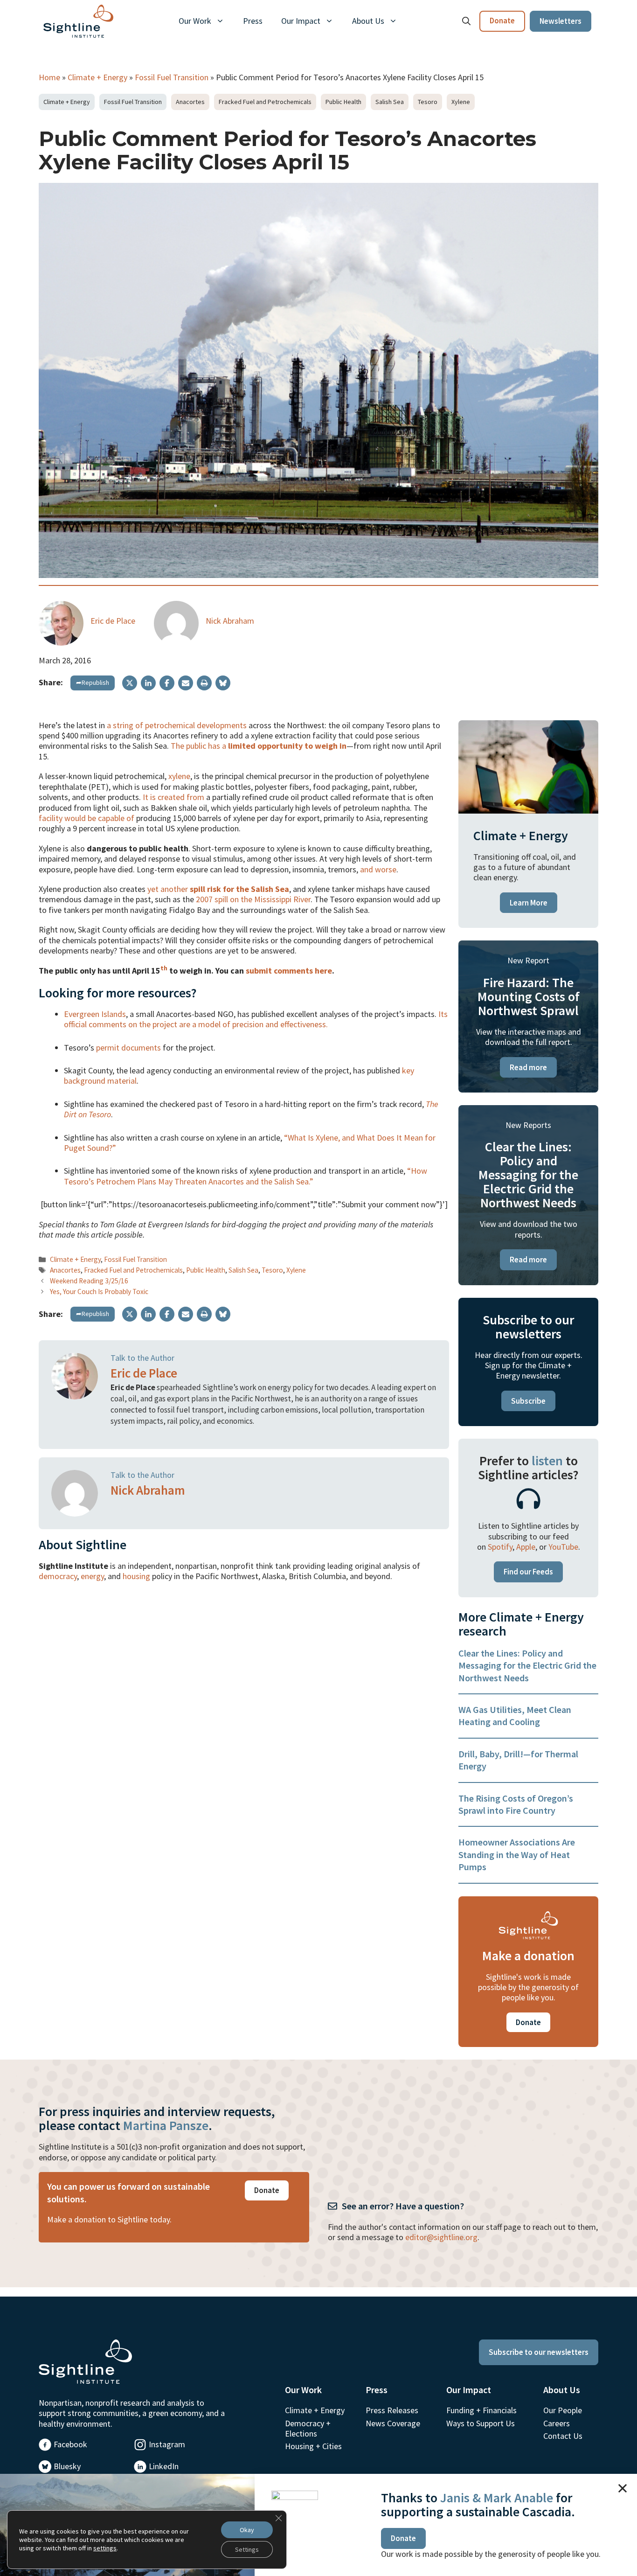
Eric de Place (113, 621)
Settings (247, 2549)
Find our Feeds (528, 1572)
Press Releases (392, 2410)
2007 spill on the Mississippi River (253, 899)
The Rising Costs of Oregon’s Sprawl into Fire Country (516, 1804)
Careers (557, 2423)
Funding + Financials (481, 2410)
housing (136, 1576)
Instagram (167, 2444)
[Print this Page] (204, 683)
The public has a (259, 746)
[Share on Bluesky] (223, 683)
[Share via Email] (186, 683)
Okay (247, 2530)
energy (92, 1576)
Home (49, 77)
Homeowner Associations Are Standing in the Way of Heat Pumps (517, 1854)
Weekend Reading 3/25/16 (89, 1281)
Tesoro (428, 102)
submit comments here (289, 971)
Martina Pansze (166, 2125)
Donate (502, 21)
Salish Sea (390, 102)
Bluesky (67, 2466)
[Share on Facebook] (167, 683)
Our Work (195, 21)
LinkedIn (164, 2466)
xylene (179, 776)
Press (253, 21)
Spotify (500, 1547)
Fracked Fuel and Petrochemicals (265, 102)
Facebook (70, 2444)
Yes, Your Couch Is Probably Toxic (99, 1291)
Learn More (529, 903)
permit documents (128, 1048)
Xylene (461, 102)
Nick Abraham (230, 621)
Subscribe (528, 1401)
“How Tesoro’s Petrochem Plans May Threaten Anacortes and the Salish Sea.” (246, 1176)
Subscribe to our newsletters (539, 2352)
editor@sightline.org (441, 2237)
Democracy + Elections (308, 2428)
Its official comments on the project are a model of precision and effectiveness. (256, 1019)
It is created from (173, 797)
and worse (378, 869)
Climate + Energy (97, 77)
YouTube (563, 1547)
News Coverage (393, 2423)
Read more (528, 1067)
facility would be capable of (87, 818)
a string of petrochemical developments (177, 725)
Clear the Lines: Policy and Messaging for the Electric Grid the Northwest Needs (527, 1665)
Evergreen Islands (95, 1014)
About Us (368, 21)
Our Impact (301, 21)
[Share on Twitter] (130, 683)
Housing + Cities (313, 2446)
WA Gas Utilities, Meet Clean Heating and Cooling (515, 1716)
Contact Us (563, 2436)
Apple (526, 1547)
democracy (58, 1576)
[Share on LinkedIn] (148, 683)
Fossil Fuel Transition (172, 77)
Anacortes (190, 102)
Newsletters (561, 21)
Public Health (343, 102)
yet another (218, 889)
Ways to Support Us (481, 2423)
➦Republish (93, 682)
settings (105, 2548)
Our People (563, 2410)
